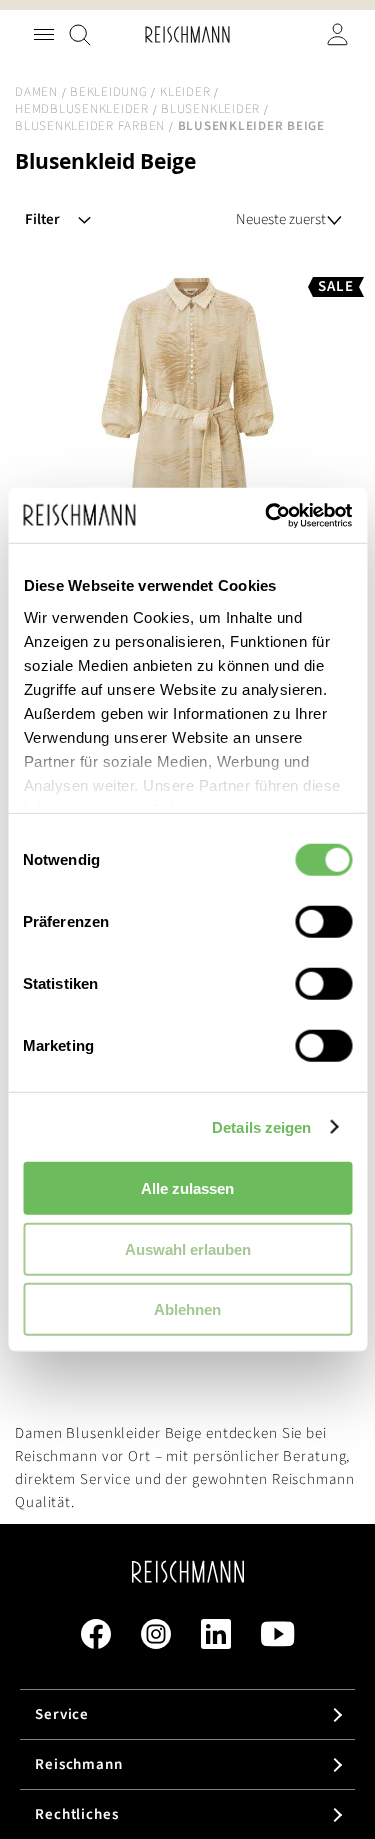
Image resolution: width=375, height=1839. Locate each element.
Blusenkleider (210, 109)
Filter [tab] (42, 219)
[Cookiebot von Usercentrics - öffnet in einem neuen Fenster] (267, 515)
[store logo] (187, 34)
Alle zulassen (187, 1188)
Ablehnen (187, 1309)
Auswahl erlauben (188, 1248)
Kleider (185, 92)
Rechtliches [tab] (77, 1814)
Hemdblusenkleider (82, 109)
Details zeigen (261, 1126)
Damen (36, 92)
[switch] (323, 924)
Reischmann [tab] (79, 1764)
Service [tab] (62, 1714)
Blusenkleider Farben (90, 126)
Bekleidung (109, 92)
